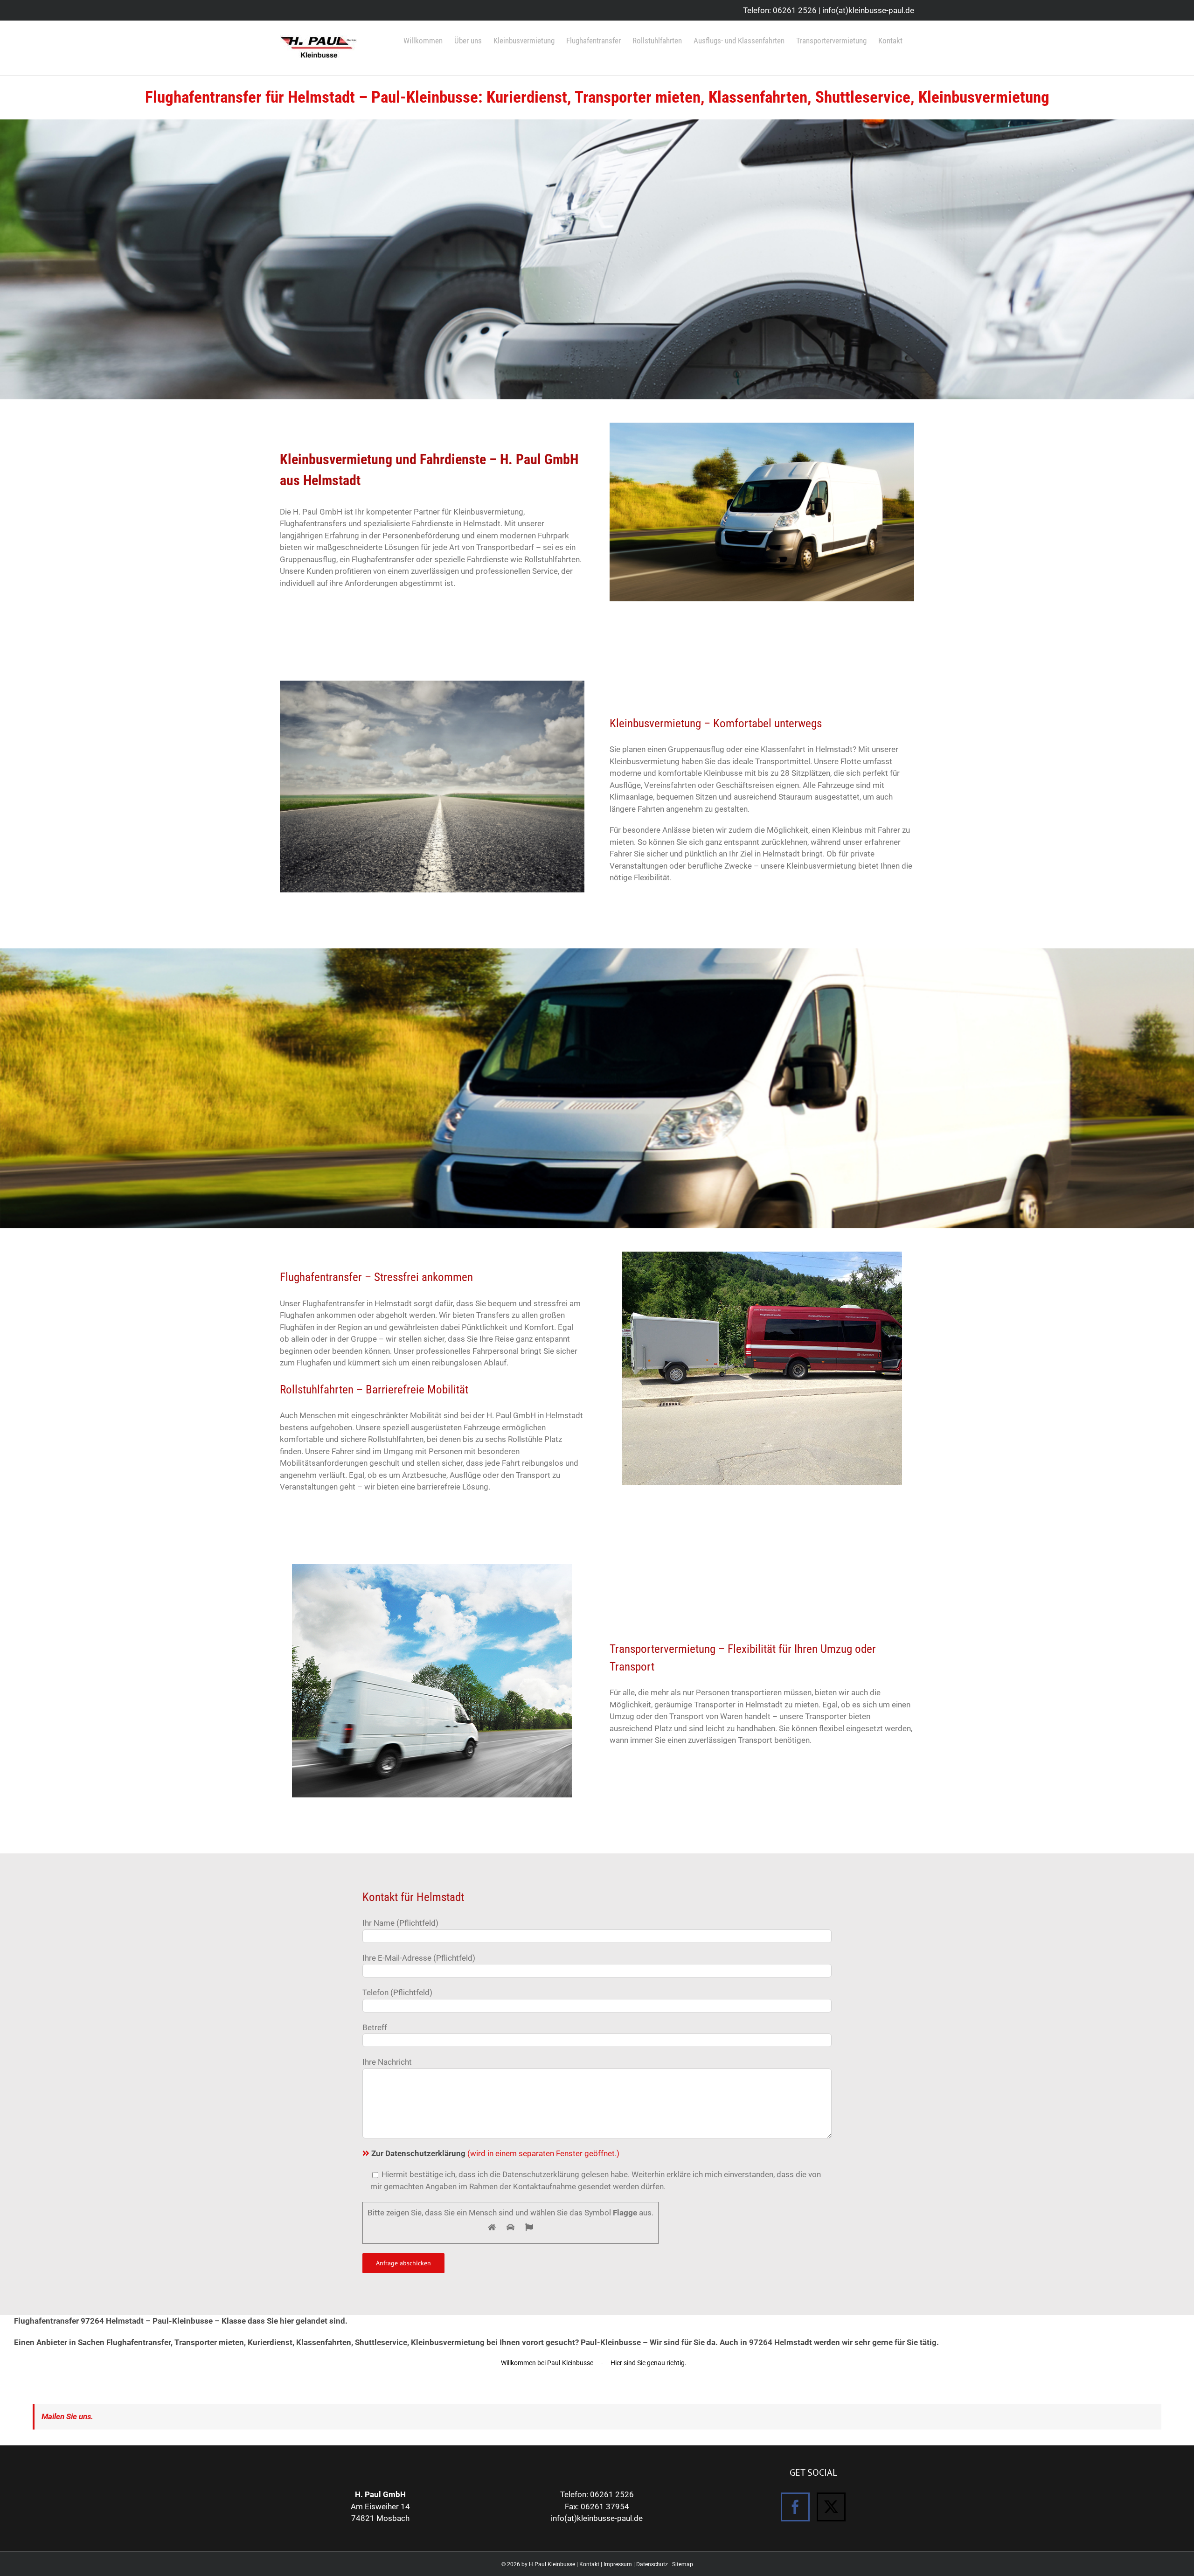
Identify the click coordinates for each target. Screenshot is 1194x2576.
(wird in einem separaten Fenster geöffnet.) (495, 2153)
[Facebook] (795, 2507)
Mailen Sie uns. (67, 2416)
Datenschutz (652, 2564)
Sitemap (683, 2564)
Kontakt (589, 2564)
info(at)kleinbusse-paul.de (868, 10)
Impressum (618, 2564)
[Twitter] (831, 2507)
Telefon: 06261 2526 (780, 10)
